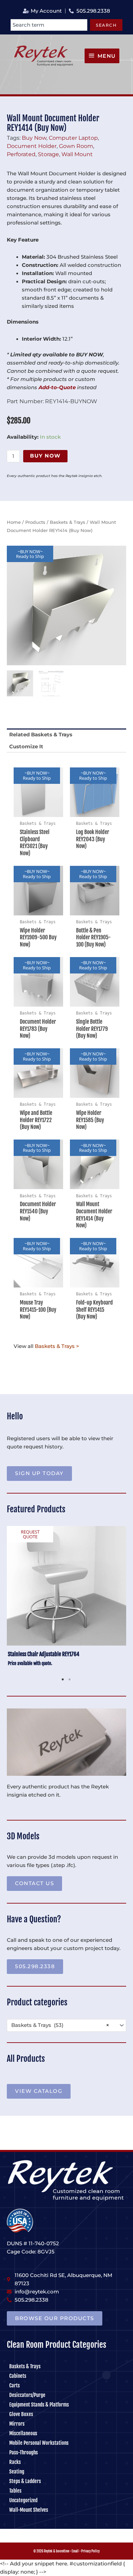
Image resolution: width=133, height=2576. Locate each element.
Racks (15, 2462)
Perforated (21, 154)
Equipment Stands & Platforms (39, 2405)
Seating (17, 2472)
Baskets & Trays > (57, 1346)
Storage (48, 154)
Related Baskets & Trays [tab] (41, 735)
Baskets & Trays (68, 522)
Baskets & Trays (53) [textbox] (60, 2025)
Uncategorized (23, 2500)
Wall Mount (77, 154)
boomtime (63, 2551)
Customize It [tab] (26, 747)
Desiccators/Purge (27, 2395)
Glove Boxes (21, 2414)
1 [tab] (63, 1679)
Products (35, 522)
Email (75, 2551)
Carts (14, 2386)
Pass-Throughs (24, 2452)
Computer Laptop (73, 138)
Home (14, 522)
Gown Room (76, 146)
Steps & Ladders (25, 2481)
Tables (15, 2491)
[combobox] (49, 25)
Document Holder (32, 146)
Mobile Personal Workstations (39, 2443)
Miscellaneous (23, 2433)
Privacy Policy (90, 2551)
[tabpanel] (66, 1600)
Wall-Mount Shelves (29, 2510)
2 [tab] (70, 1679)
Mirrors (17, 2424)
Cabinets (18, 2376)
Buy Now (34, 138)
